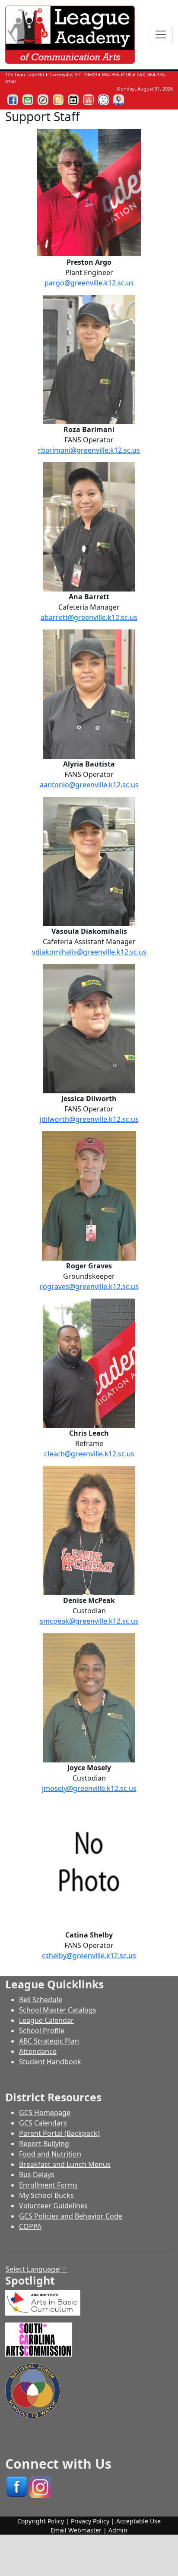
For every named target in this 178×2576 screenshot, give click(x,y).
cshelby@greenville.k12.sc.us (89, 1956)
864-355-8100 (117, 74)
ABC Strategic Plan (49, 2041)
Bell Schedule (41, 2000)
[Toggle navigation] (161, 34)
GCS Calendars (43, 2123)
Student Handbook (50, 2062)
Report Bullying (44, 2144)
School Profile (42, 2031)
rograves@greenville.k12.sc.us (89, 1286)
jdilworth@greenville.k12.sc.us (89, 1119)
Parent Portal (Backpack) (59, 2133)
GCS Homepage (45, 2113)
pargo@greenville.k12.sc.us (89, 283)
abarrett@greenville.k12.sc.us (89, 617)
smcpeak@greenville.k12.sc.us (89, 1621)
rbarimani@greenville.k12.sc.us (89, 450)
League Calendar (46, 2020)
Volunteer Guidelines (53, 2206)
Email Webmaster (76, 2530)
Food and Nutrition (50, 2154)
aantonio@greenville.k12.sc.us (89, 785)
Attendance (38, 2051)
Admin (118, 2530)
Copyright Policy (41, 2521)
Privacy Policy (90, 2521)
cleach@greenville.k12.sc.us (89, 1454)
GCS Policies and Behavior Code (71, 2216)
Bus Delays (37, 2175)
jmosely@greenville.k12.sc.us (89, 1788)
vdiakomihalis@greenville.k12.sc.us (89, 952)
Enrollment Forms (48, 2185)
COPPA (30, 2226)
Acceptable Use (138, 2521)
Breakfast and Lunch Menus (65, 2164)
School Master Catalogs (58, 2010)
